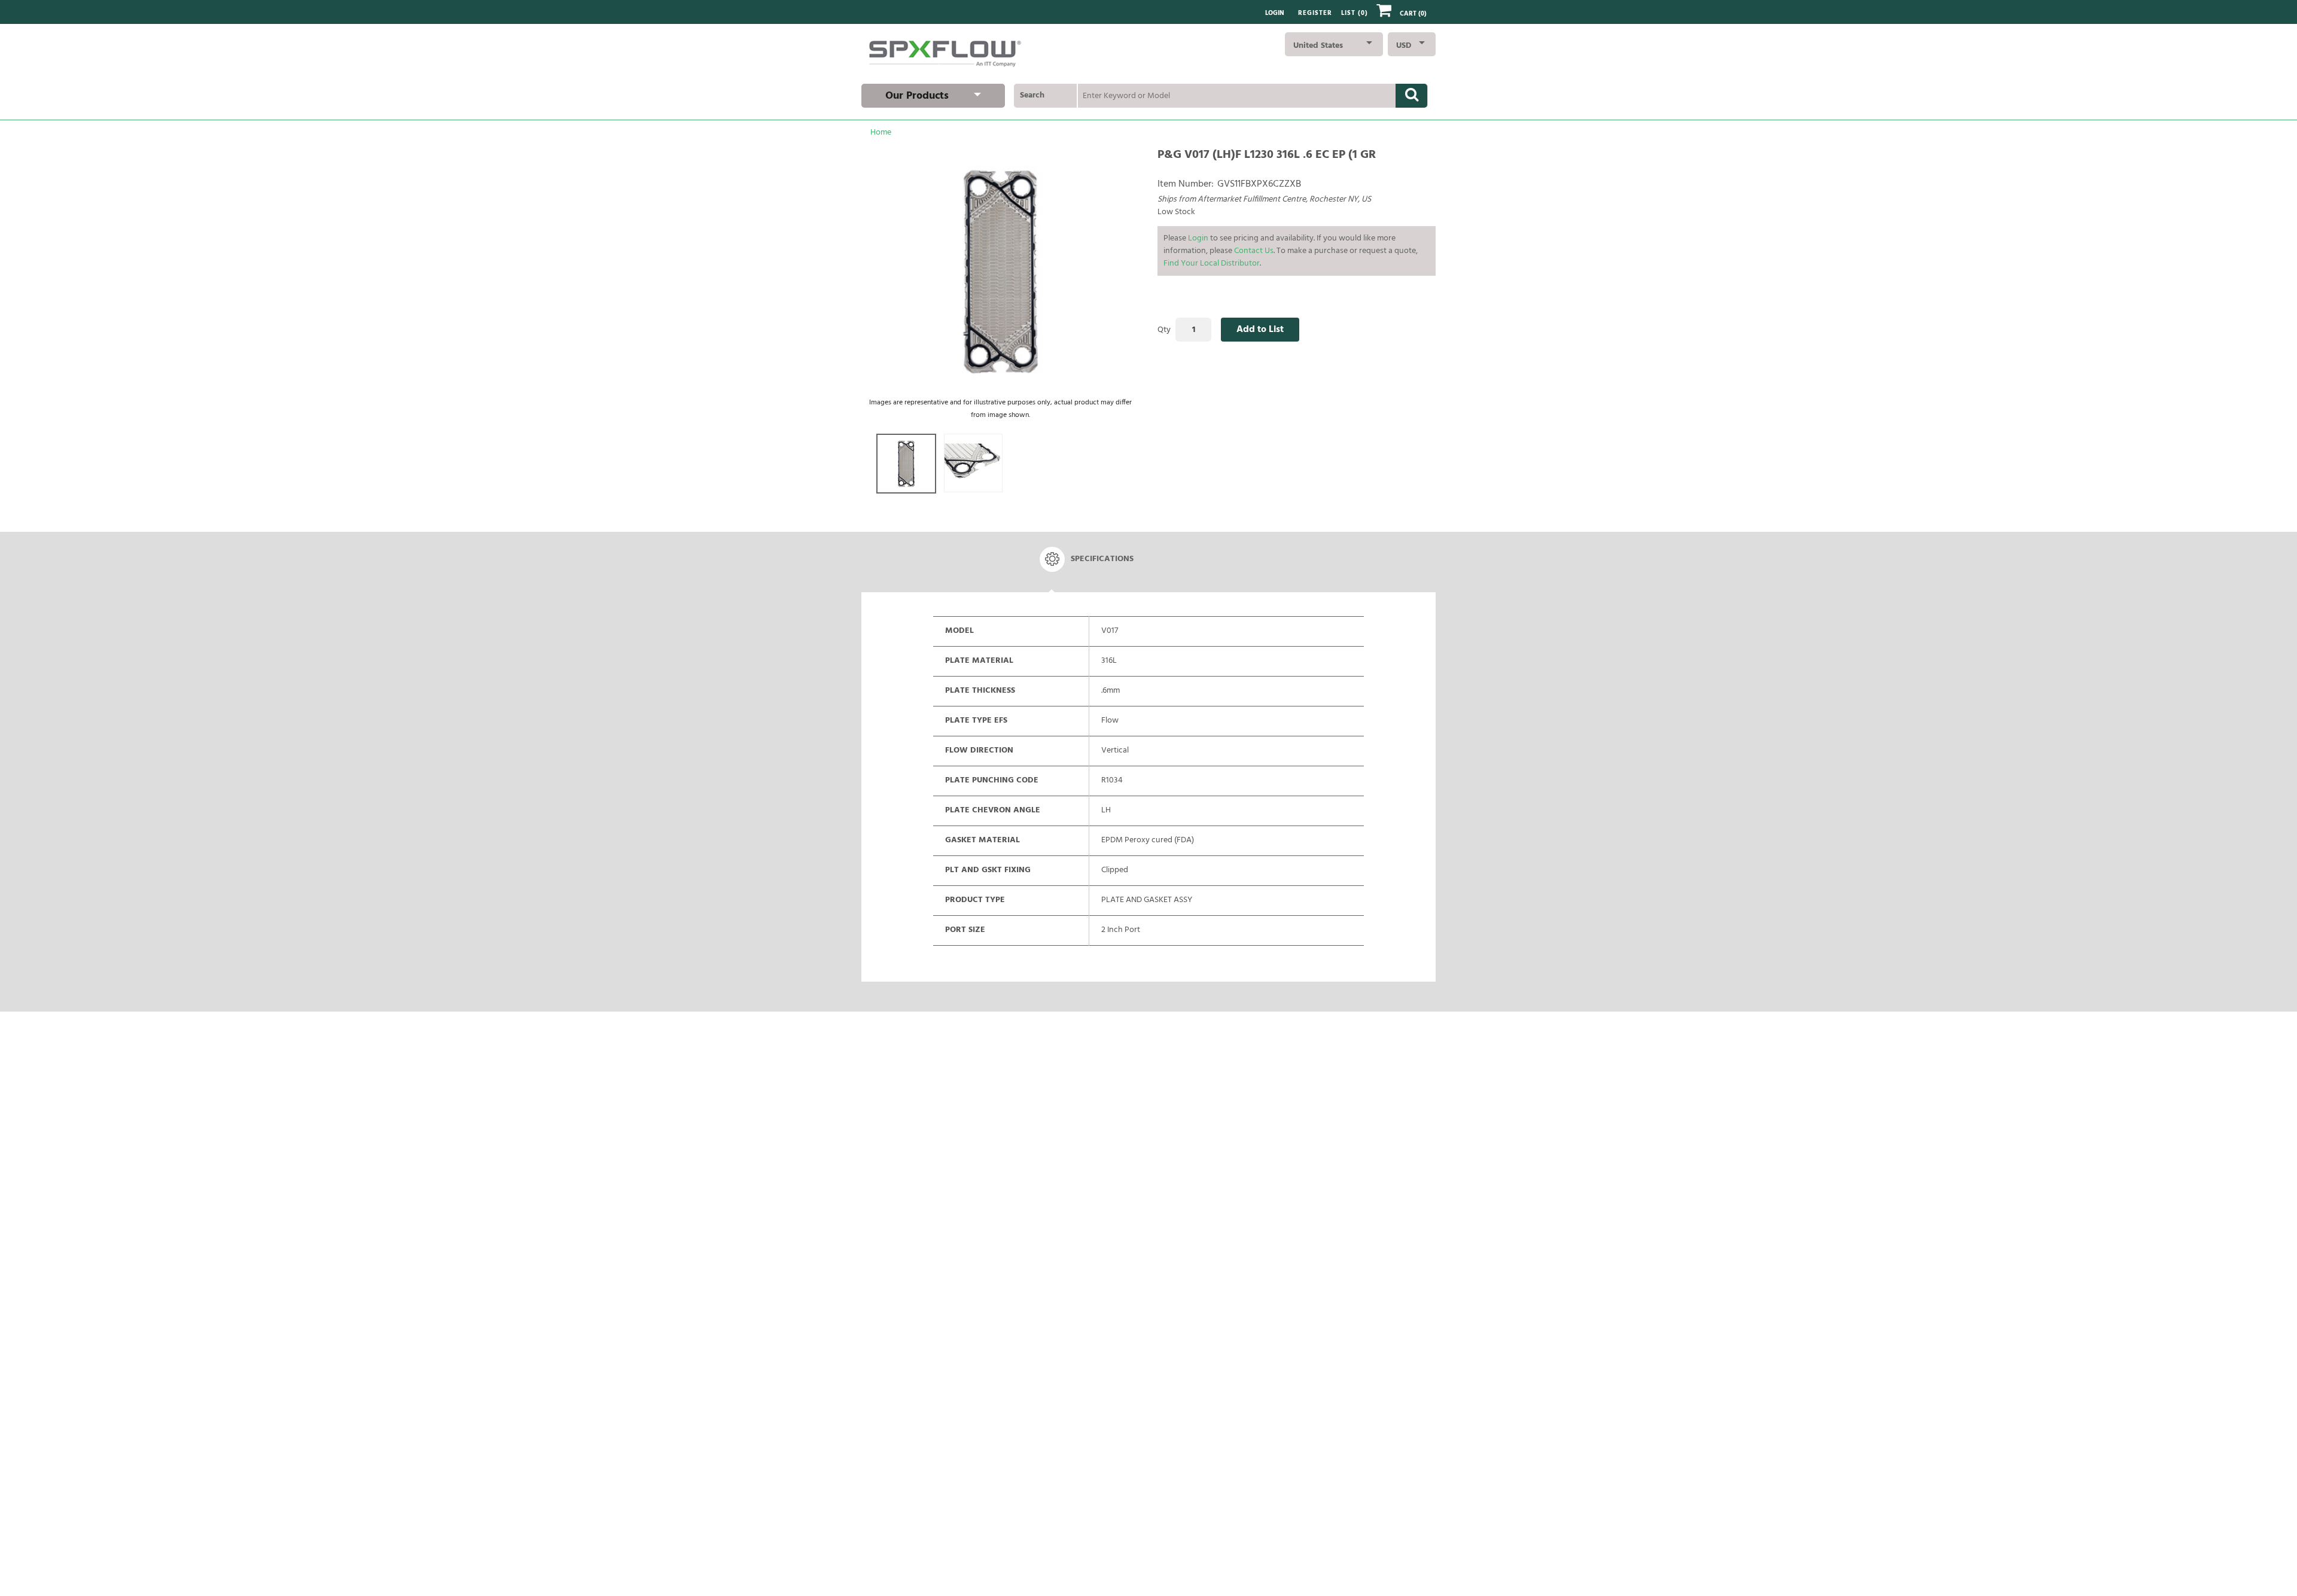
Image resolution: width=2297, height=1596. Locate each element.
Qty (1164, 330)
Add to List (1260, 330)
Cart (1413, 14)
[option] (906, 464)
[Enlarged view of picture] (1001, 271)
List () (1355, 13)
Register (1315, 13)
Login (1275, 13)
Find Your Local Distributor (1212, 264)
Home (881, 133)
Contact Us (1254, 251)
